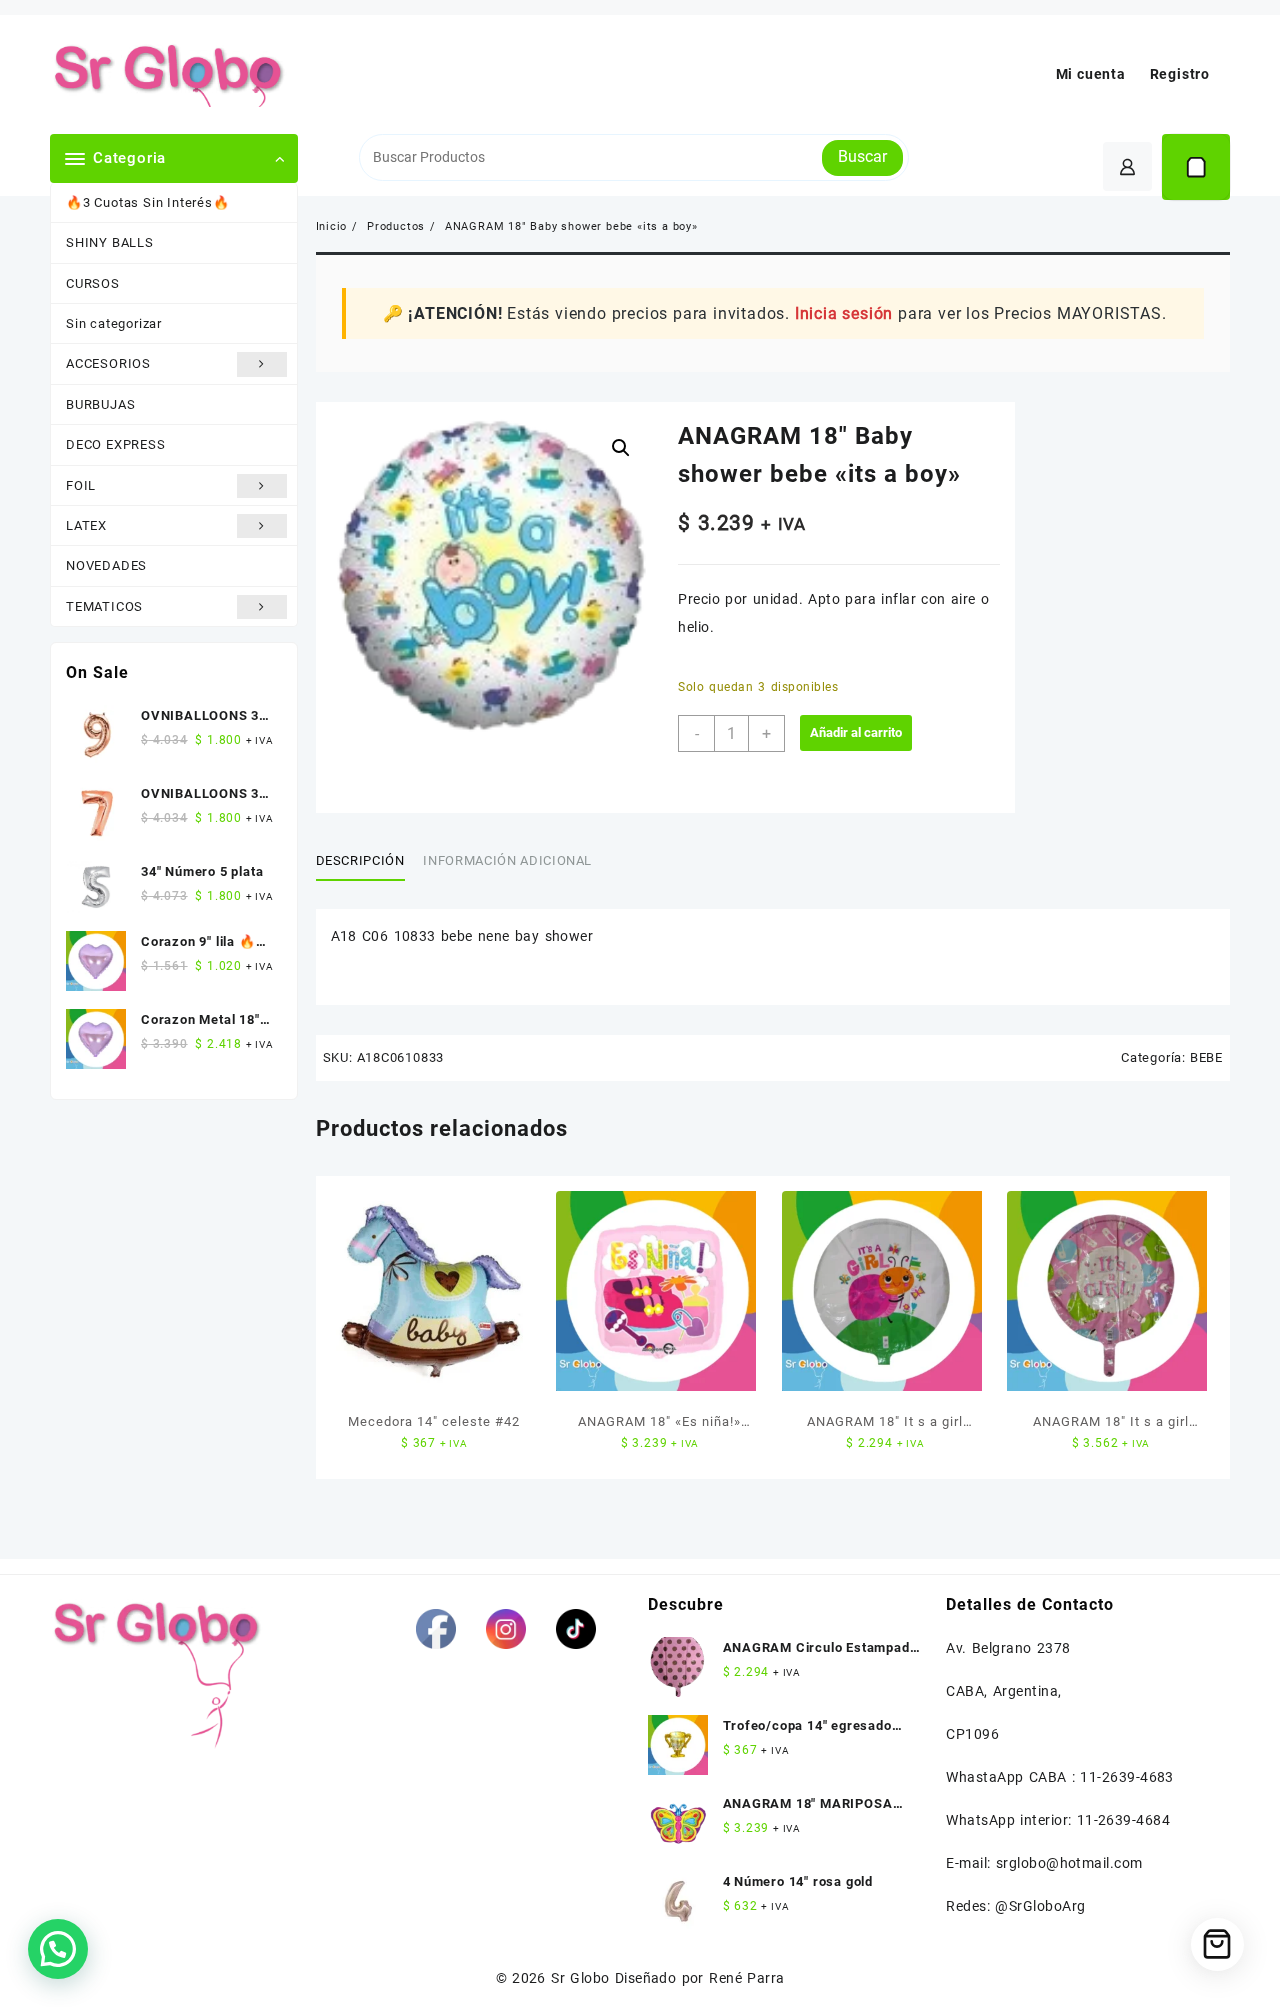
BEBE (1206, 1057)
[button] (621, 448)
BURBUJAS (100, 404)
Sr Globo (580, 1978)
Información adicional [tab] (507, 860)
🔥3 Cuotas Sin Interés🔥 (148, 202)
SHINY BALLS (110, 242)
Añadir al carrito (856, 732)
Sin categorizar (114, 323)
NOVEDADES (106, 565)
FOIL (81, 485)
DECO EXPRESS (116, 444)
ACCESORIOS (108, 363)
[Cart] (1196, 167)
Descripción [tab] (360, 860)
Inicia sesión (844, 313)
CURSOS (93, 283)
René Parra (746, 1978)
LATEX (86, 525)
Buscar (862, 156)
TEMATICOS (104, 606)
